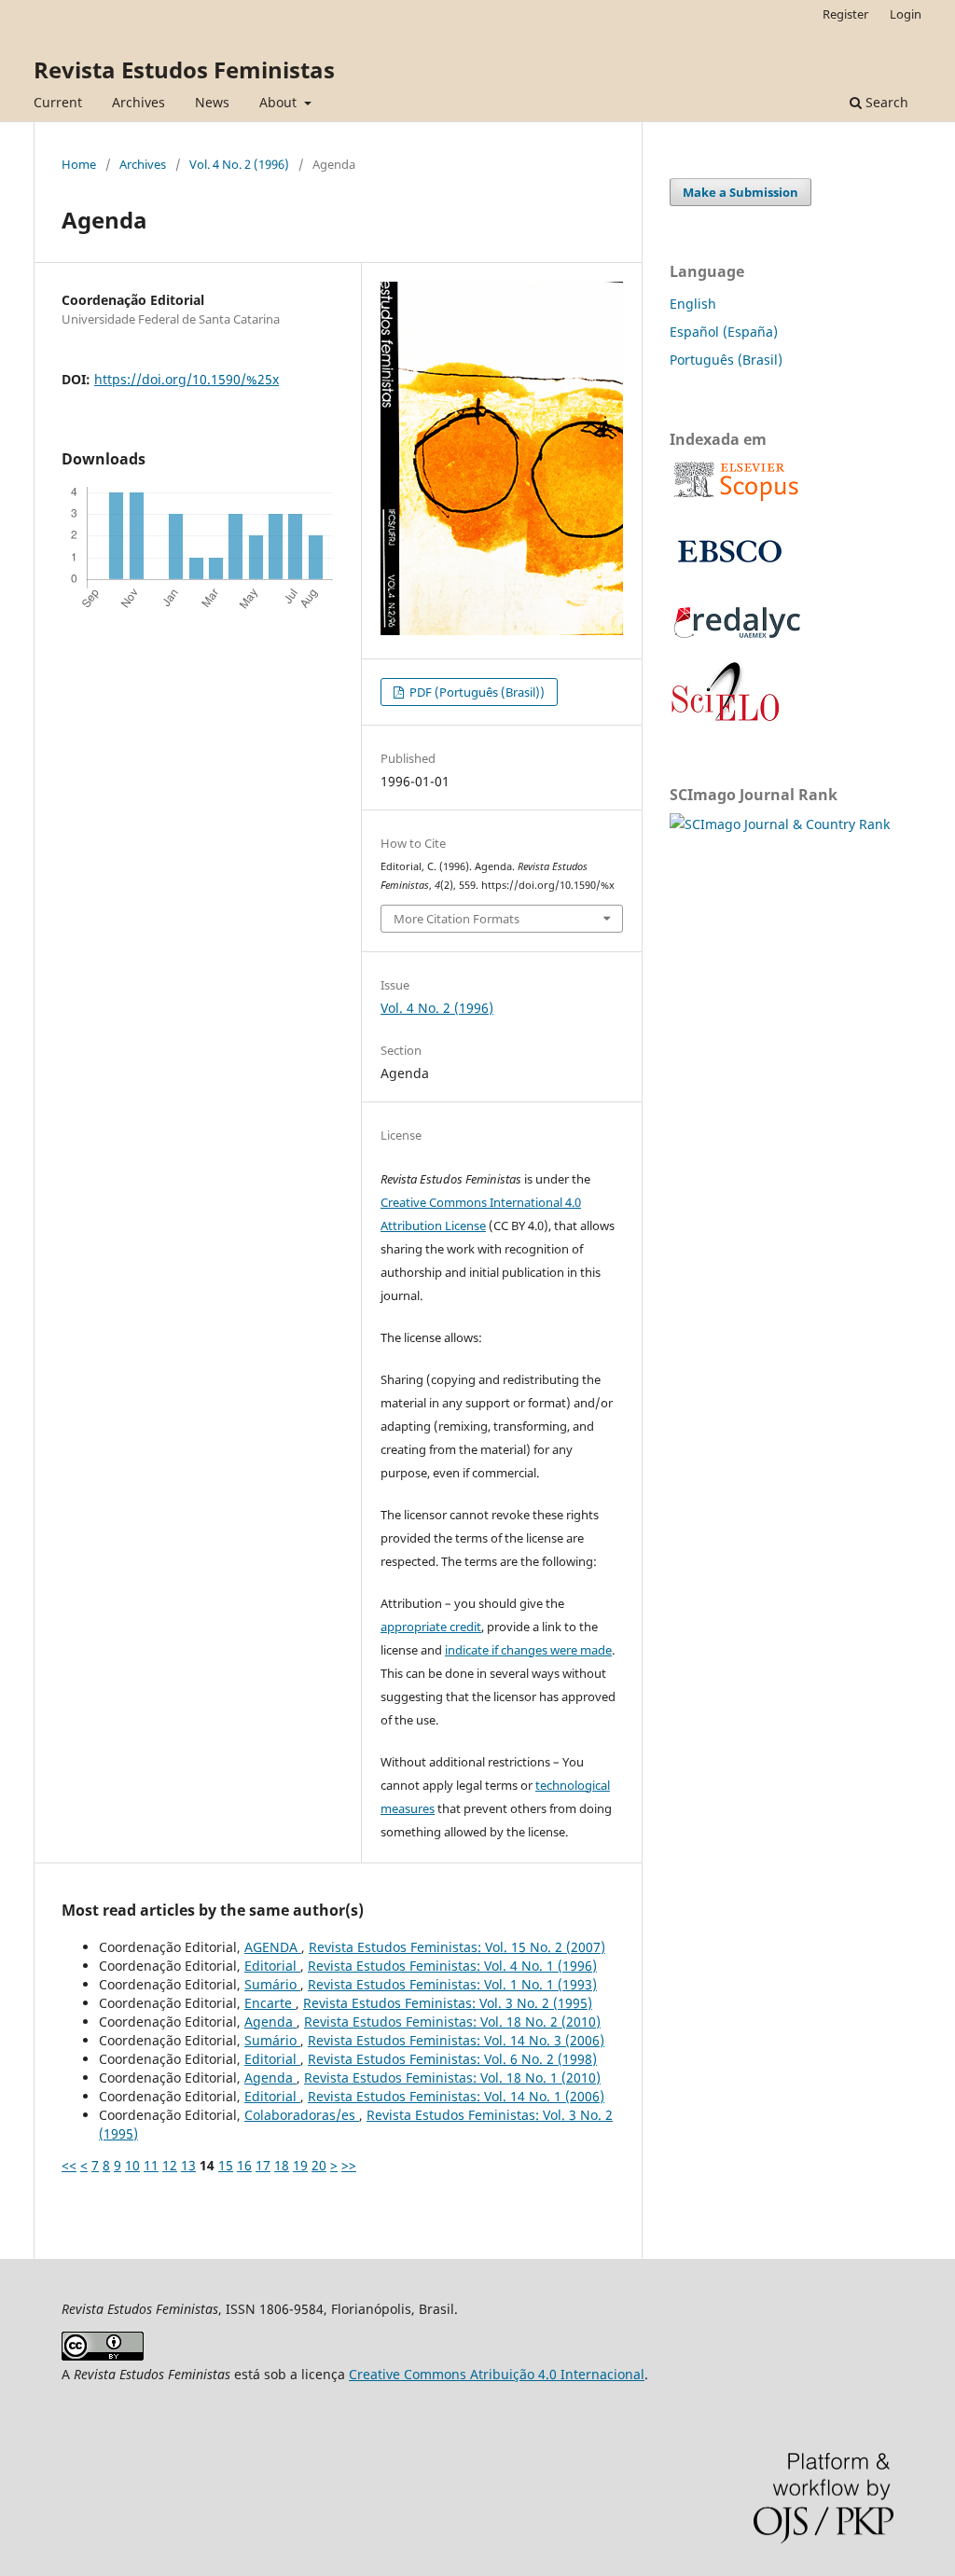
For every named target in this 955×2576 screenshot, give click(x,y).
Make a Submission (740, 192)
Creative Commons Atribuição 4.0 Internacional (497, 2374)
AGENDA (273, 1947)
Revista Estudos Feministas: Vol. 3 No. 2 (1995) (448, 2003)
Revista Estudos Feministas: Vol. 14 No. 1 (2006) (456, 2096)
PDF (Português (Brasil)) (476, 692)
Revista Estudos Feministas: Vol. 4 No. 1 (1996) (452, 1966)
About (280, 102)
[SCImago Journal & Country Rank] (780, 824)
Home (79, 164)
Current (58, 102)
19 (300, 2165)
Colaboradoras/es (302, 2115)
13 (188, 2165)
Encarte (270, 2003)
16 (244, 2165)
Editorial (272, 1966)
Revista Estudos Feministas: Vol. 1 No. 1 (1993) (452, 1984)
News (212, 102)
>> (349, 2165)
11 (151, 2165)
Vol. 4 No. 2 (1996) (239, 164)
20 (319, 2165)
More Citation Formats (457, 919)
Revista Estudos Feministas (184, 69)
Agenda (270, 2022)
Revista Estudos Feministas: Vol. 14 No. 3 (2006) (456, 2040)
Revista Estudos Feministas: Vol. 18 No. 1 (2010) (452, 2077)
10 (132, 2165)
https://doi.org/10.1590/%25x (187, 379)
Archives (138, 102)
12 (170, 2165)
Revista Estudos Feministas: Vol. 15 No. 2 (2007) (457, 1947)
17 (263, 2165)
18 (282, 2165)
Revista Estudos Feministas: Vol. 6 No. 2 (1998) (452, 2059)
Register (845, 14)
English (693, 304)
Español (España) (724, 332)
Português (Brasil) (726, 360)
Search (885, 102)
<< (69, 2165)
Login (906, 14)
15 (226, 2165)
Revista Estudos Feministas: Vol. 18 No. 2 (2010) (452, 2022)
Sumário (272, 1984)
